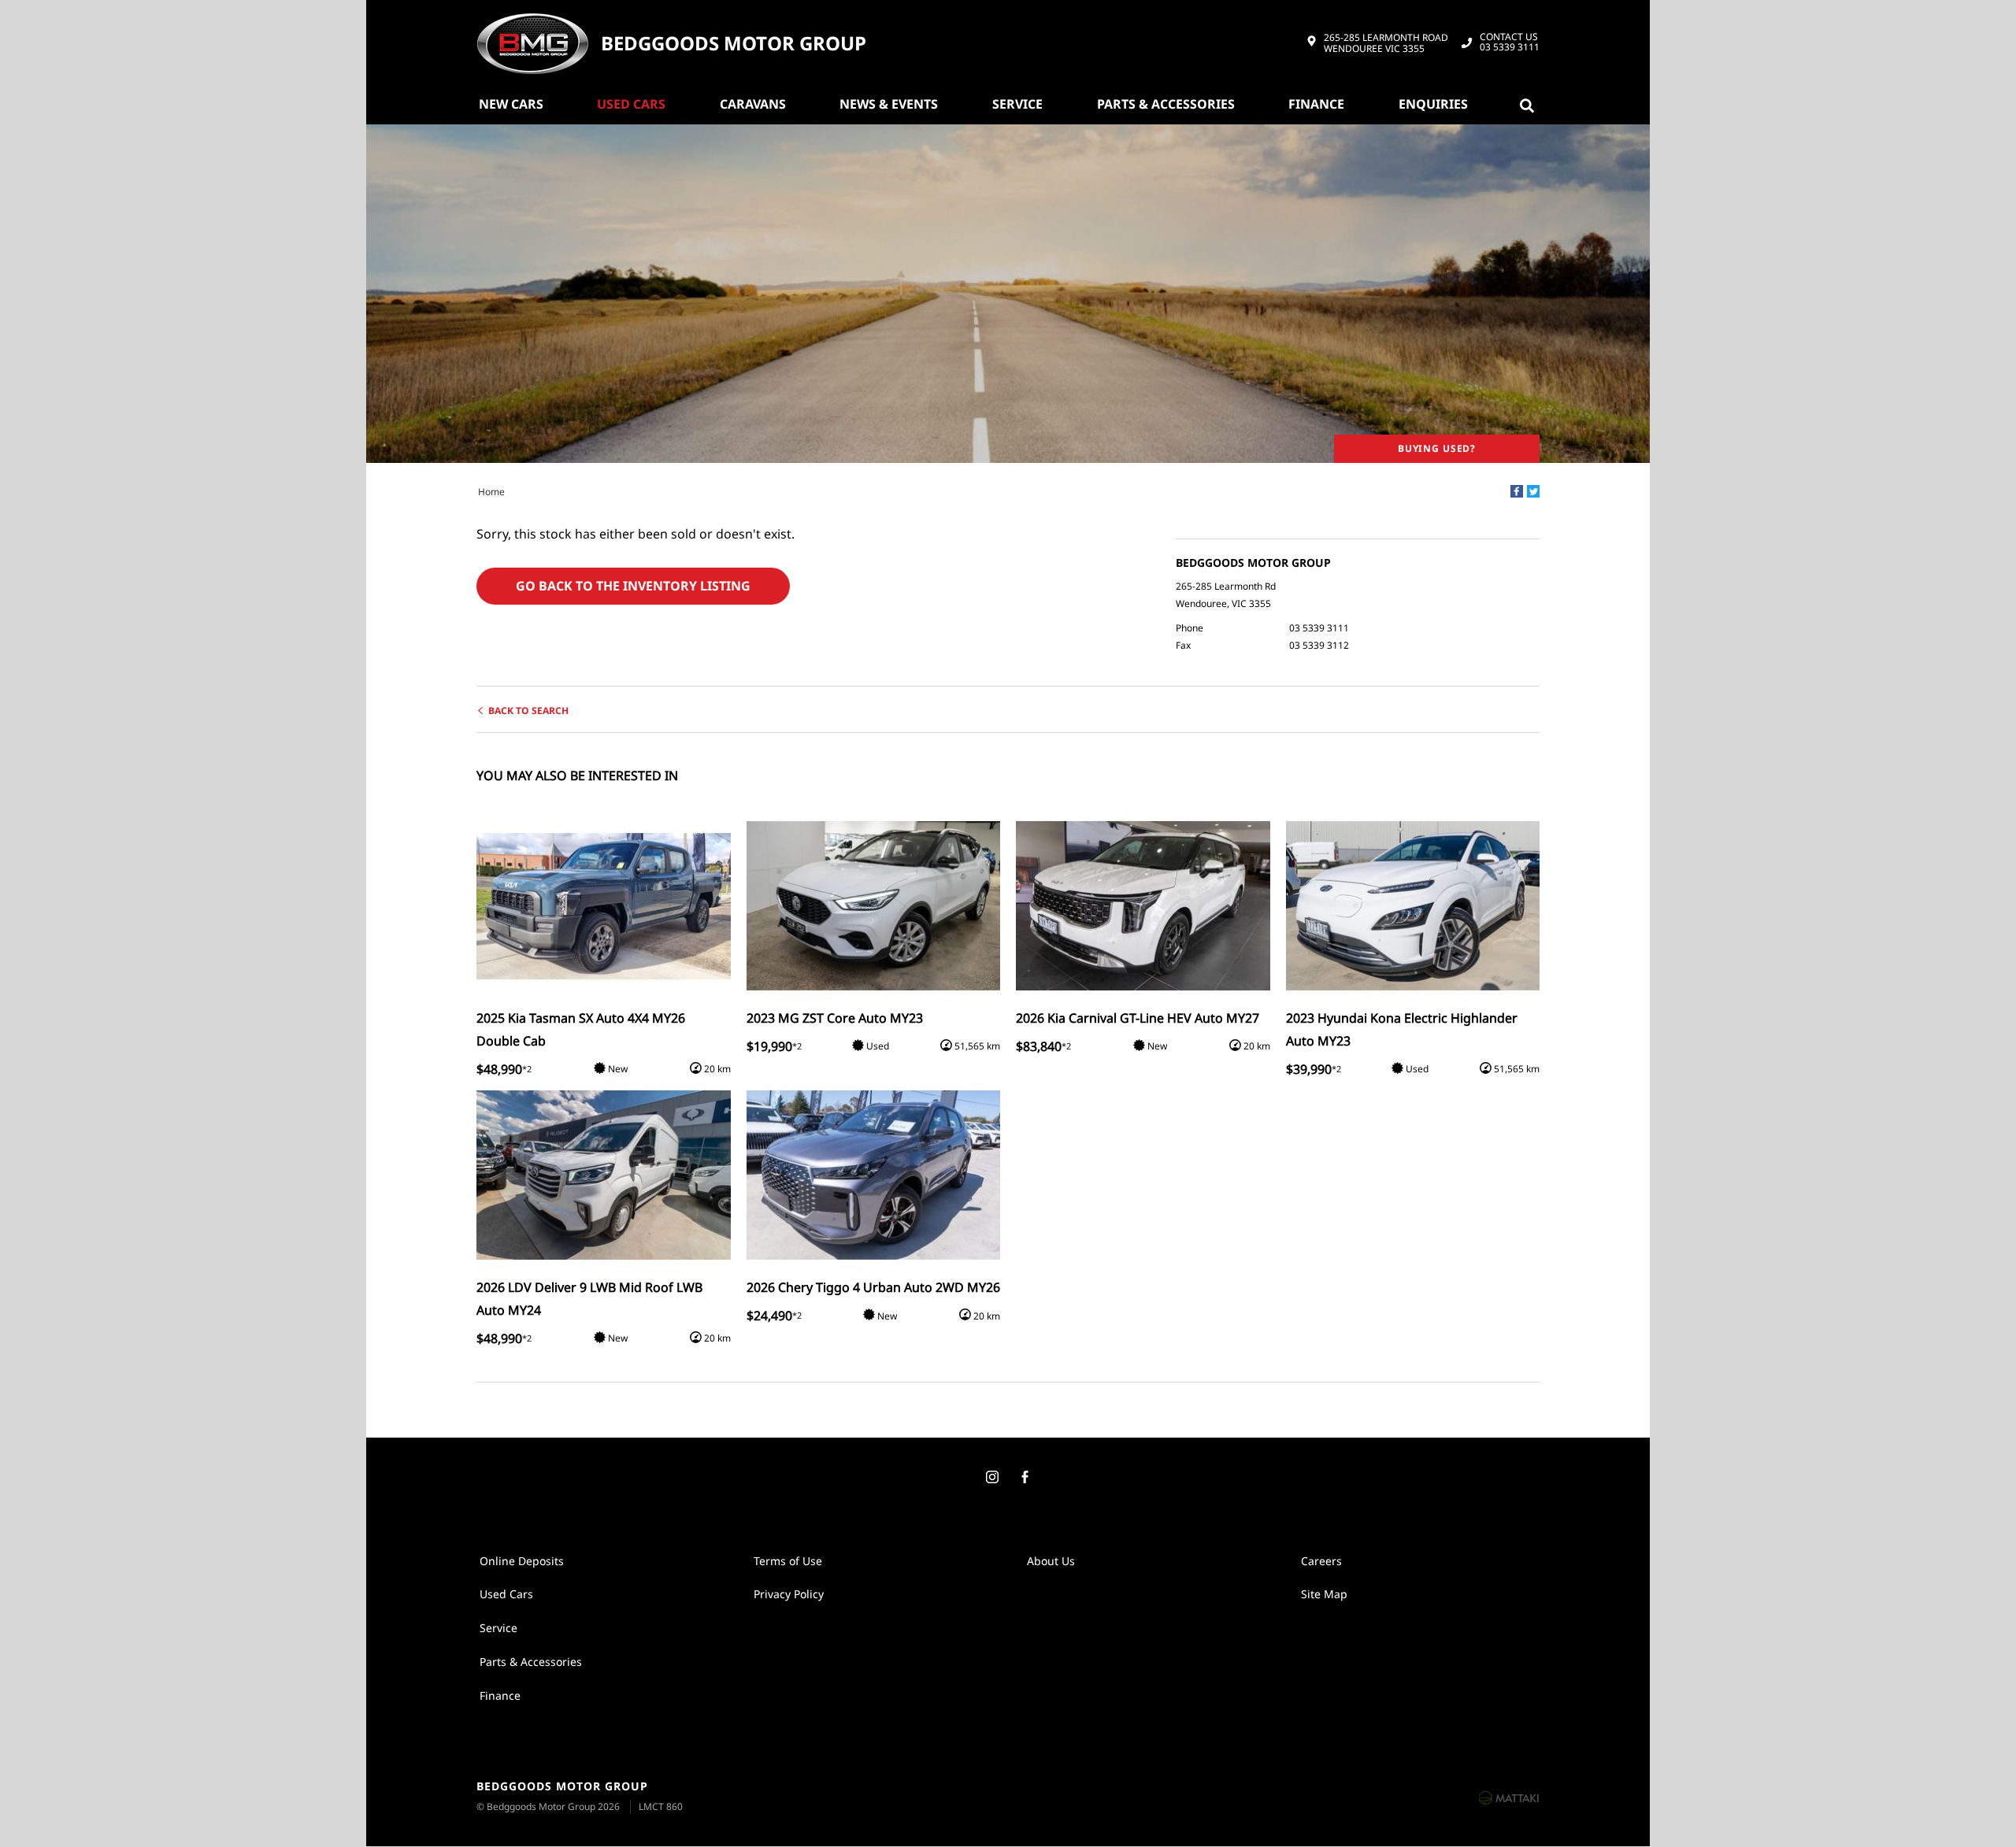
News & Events (889, 104)
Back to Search (528, 711)
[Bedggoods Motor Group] (532, 43)
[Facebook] (1517, 491)
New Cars (511, 104)
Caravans (753, 104)
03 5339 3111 (1510, 43)
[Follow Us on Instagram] (991, 1478)
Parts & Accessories (1166, 104)
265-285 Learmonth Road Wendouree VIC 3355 (1386, 44)
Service (1017, 104)
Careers (1321, 1561)
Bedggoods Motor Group (734, 44)
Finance (1316, 104)
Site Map (1324, 1594)
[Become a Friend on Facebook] (1025, 1478)
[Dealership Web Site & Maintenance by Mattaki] (1509, 1797)
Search (1530, 104)
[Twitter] (1533, 491)
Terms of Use (788, 1561)
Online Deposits (522, 1561)
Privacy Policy (789, 1594)
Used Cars (631, 104)
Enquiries (1433, 104)
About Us (1051, 1561)
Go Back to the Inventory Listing (633, 586)
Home (491, 492)
